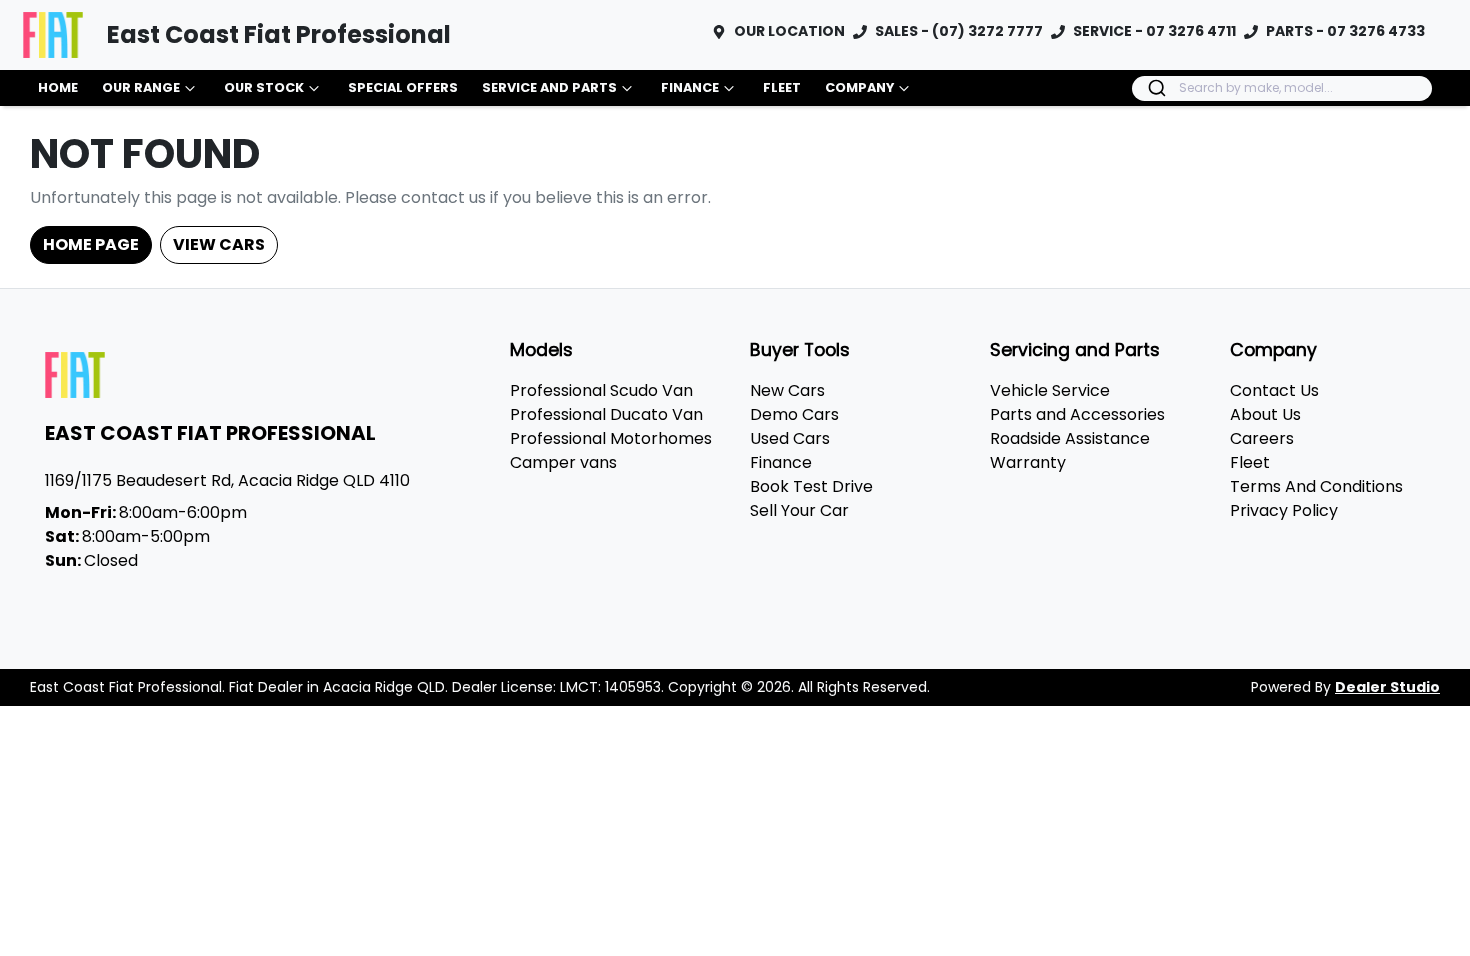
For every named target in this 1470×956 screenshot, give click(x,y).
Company (859, 87)
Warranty (1028, 462)
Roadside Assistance (1070, 438)
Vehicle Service (1050, 390)
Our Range (141, 87)
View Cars (219, 244)
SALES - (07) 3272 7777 (959, 31)
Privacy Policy (1284, 510)
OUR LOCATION (789, 31)
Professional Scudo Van (601, 390)
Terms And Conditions (1316, 486)
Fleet (782, 87)
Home (58, 87)
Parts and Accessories (1077, 414)
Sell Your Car (799, 510)
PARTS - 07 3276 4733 (1345, 31)
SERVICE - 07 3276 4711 (1154, 31)
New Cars (787, 390)
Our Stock (264, 87)
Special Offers (403, 87)
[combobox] (1282, 88)
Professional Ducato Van (606, 414)
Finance (690, 87)
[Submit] (1155, 88)
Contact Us (1274, 390)
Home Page (91, 244)
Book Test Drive (811, 486)
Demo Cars (794, 414)
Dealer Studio (1387, 687)
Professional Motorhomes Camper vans (611, 450)
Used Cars (790, 438)
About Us (1265, 414)
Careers (1262, 438)
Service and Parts (549, 87)
